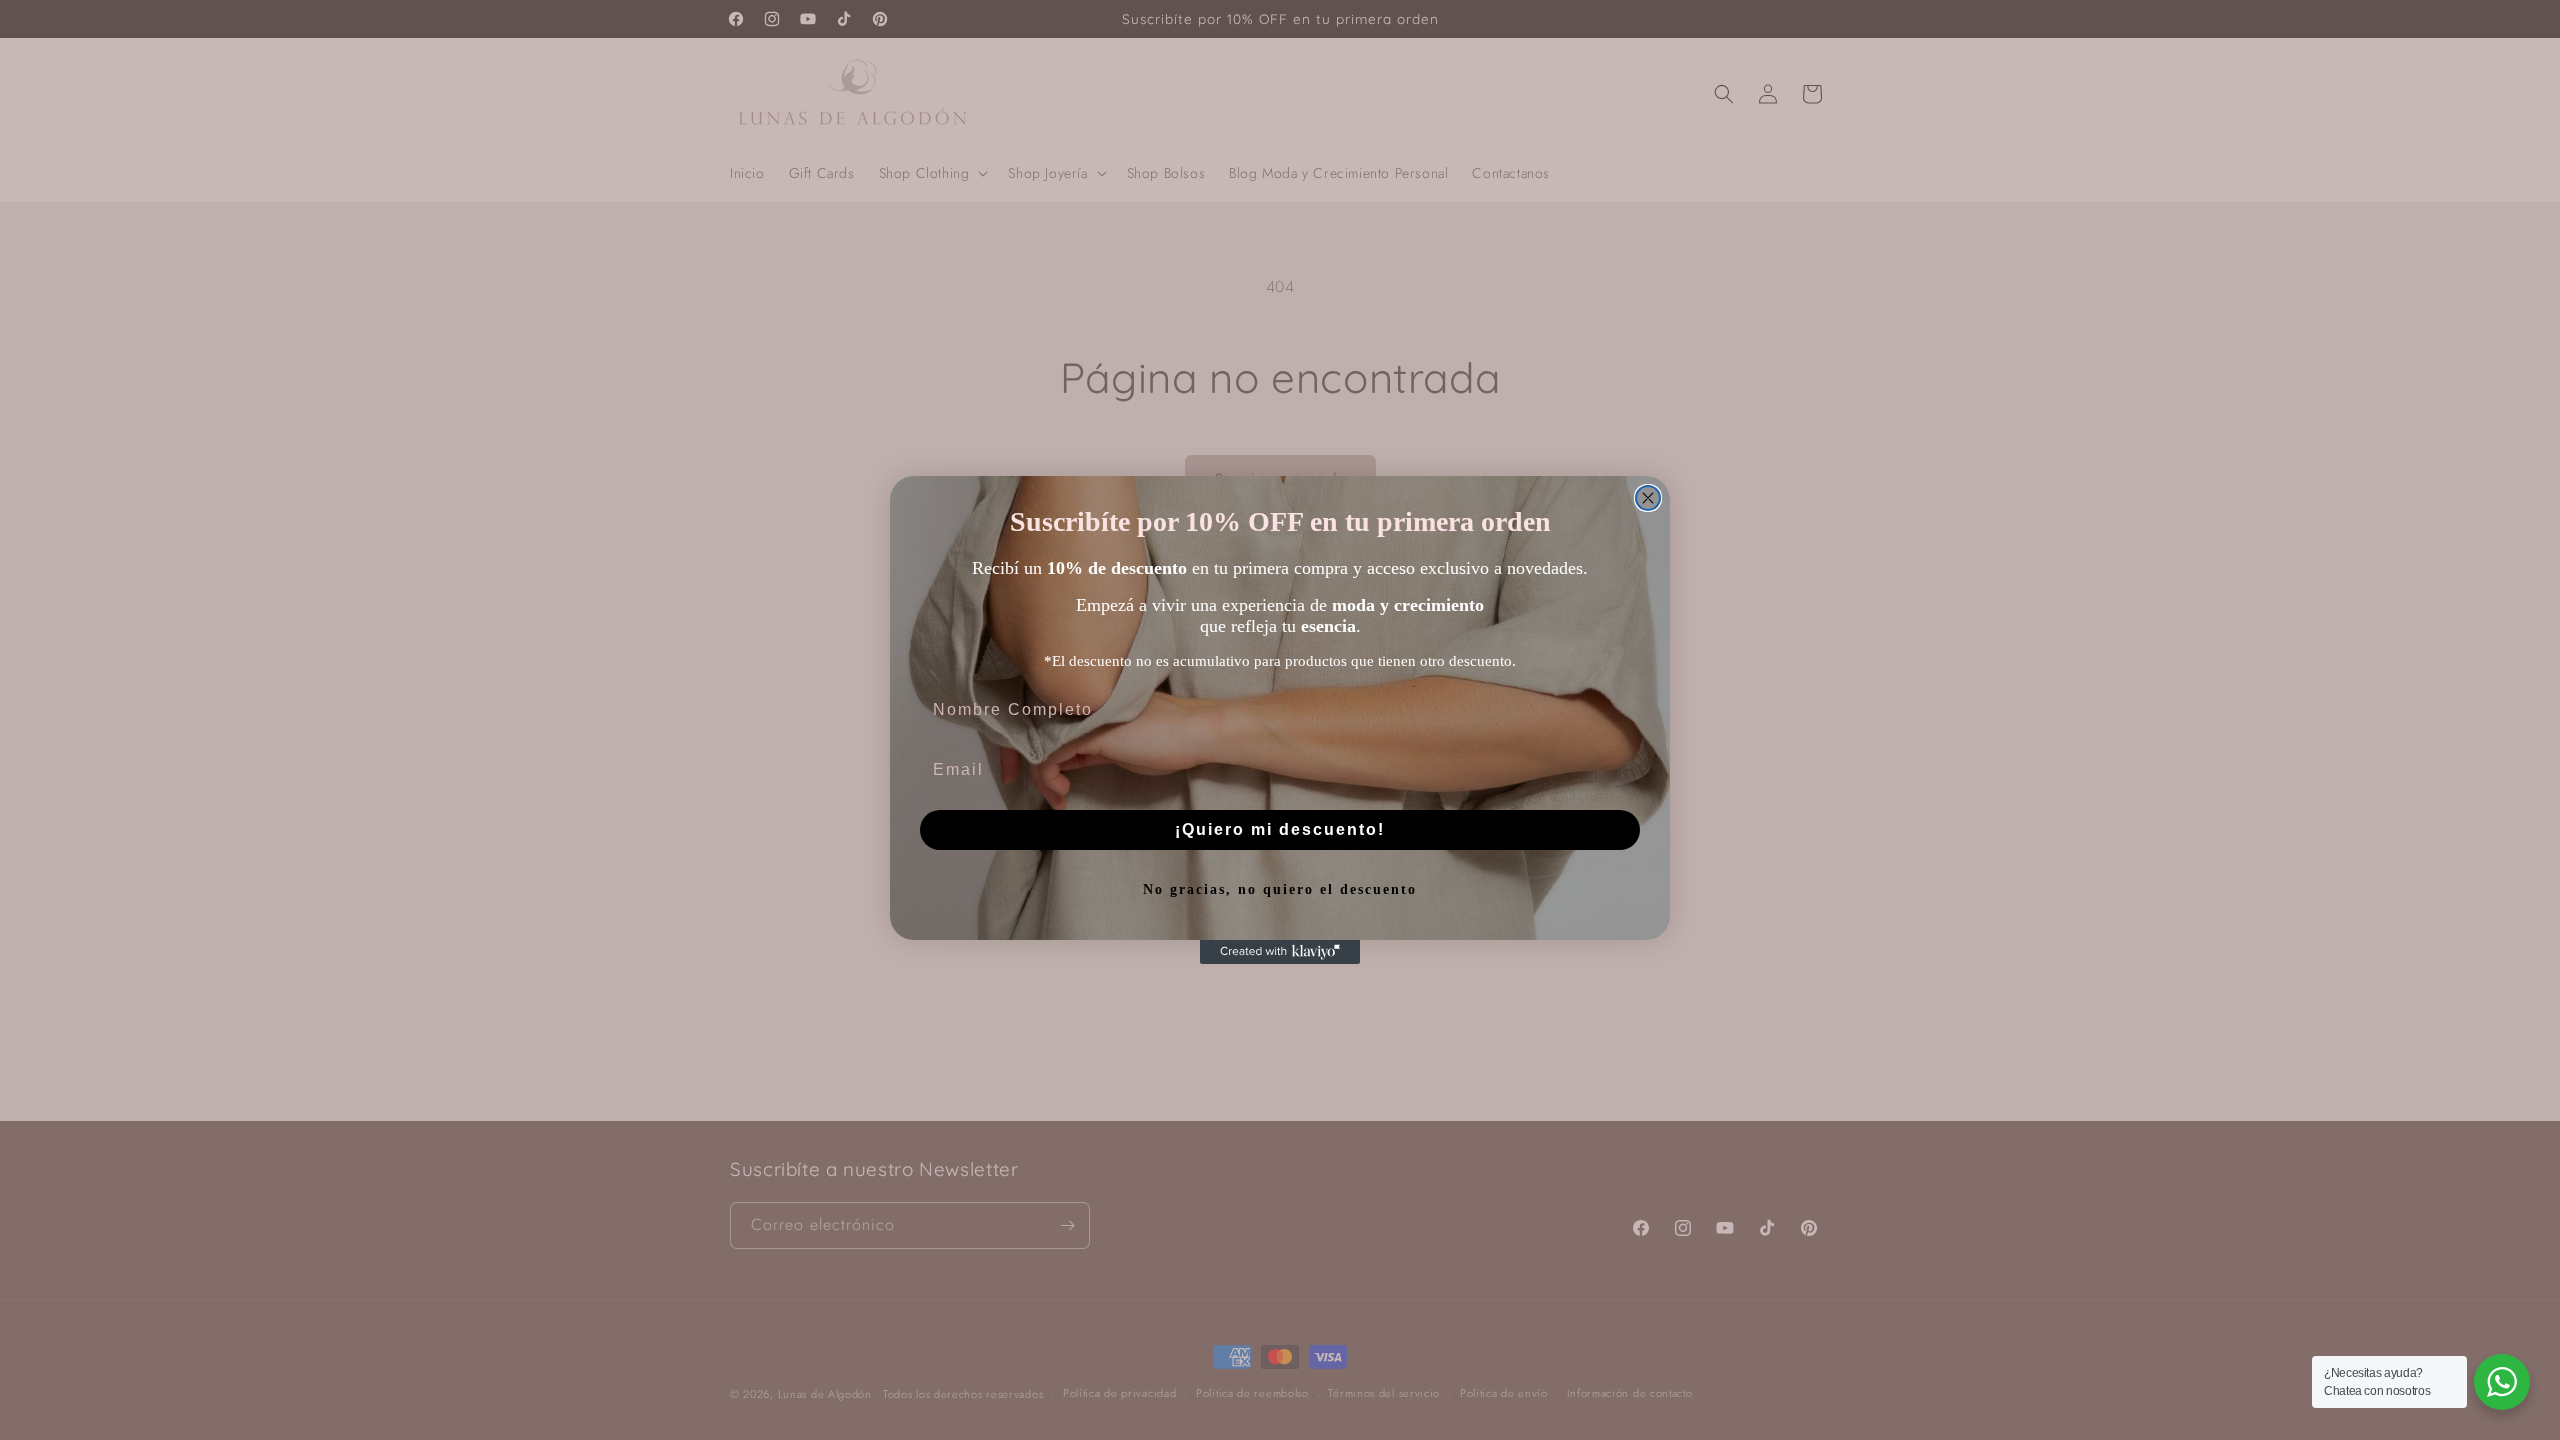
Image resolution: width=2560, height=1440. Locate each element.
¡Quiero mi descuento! (1280, 829)
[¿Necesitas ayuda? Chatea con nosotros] (2502, 1382)
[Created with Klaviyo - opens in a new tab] (1280, 952)
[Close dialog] (1648, 498)
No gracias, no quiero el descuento (1280, 889)
